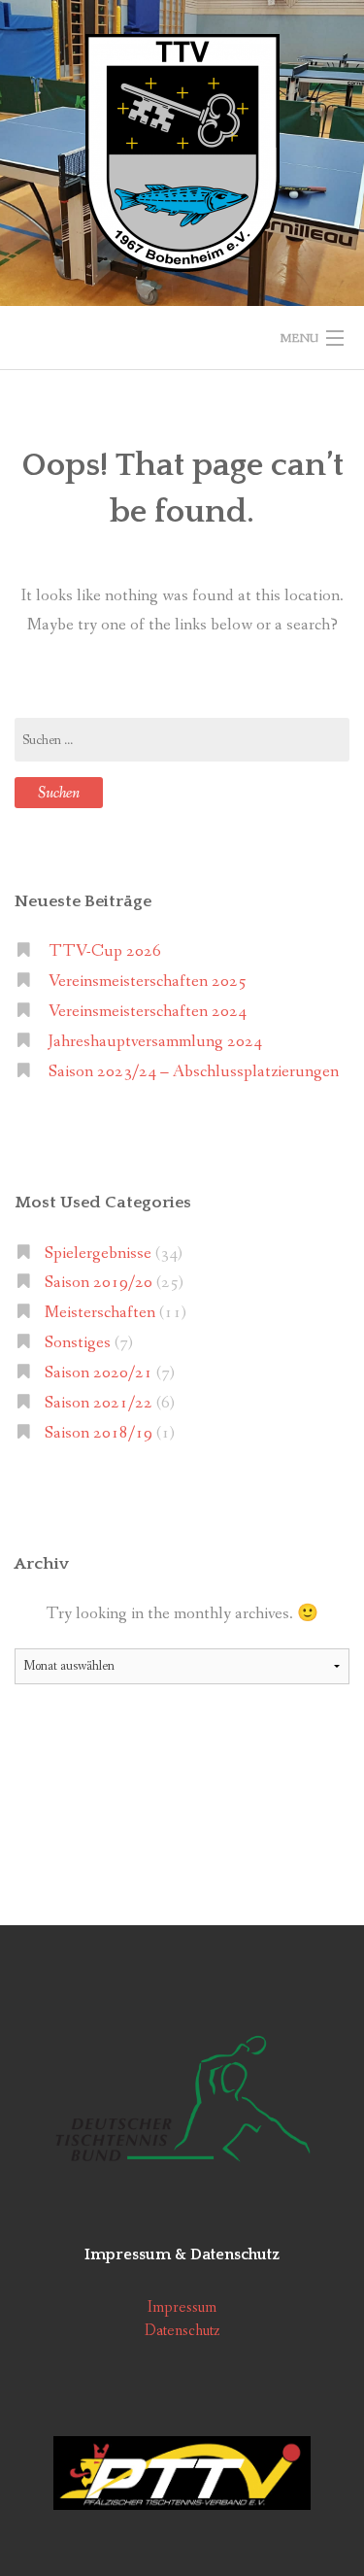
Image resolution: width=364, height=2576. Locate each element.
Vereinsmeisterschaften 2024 (148, 1012)
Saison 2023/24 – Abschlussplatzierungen (194, 1072)
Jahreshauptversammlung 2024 (155, 1042)
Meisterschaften (100, 1313)
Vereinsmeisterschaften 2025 (148, 982)
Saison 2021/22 (99, 1403)
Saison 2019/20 (99, 1283)
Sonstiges (78, 1343)
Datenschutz (182, 2331)
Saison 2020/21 (99, 1373)
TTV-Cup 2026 (105, 951)
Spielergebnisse (98, 1254)
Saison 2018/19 (99, 1433)
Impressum (182, 2307)
